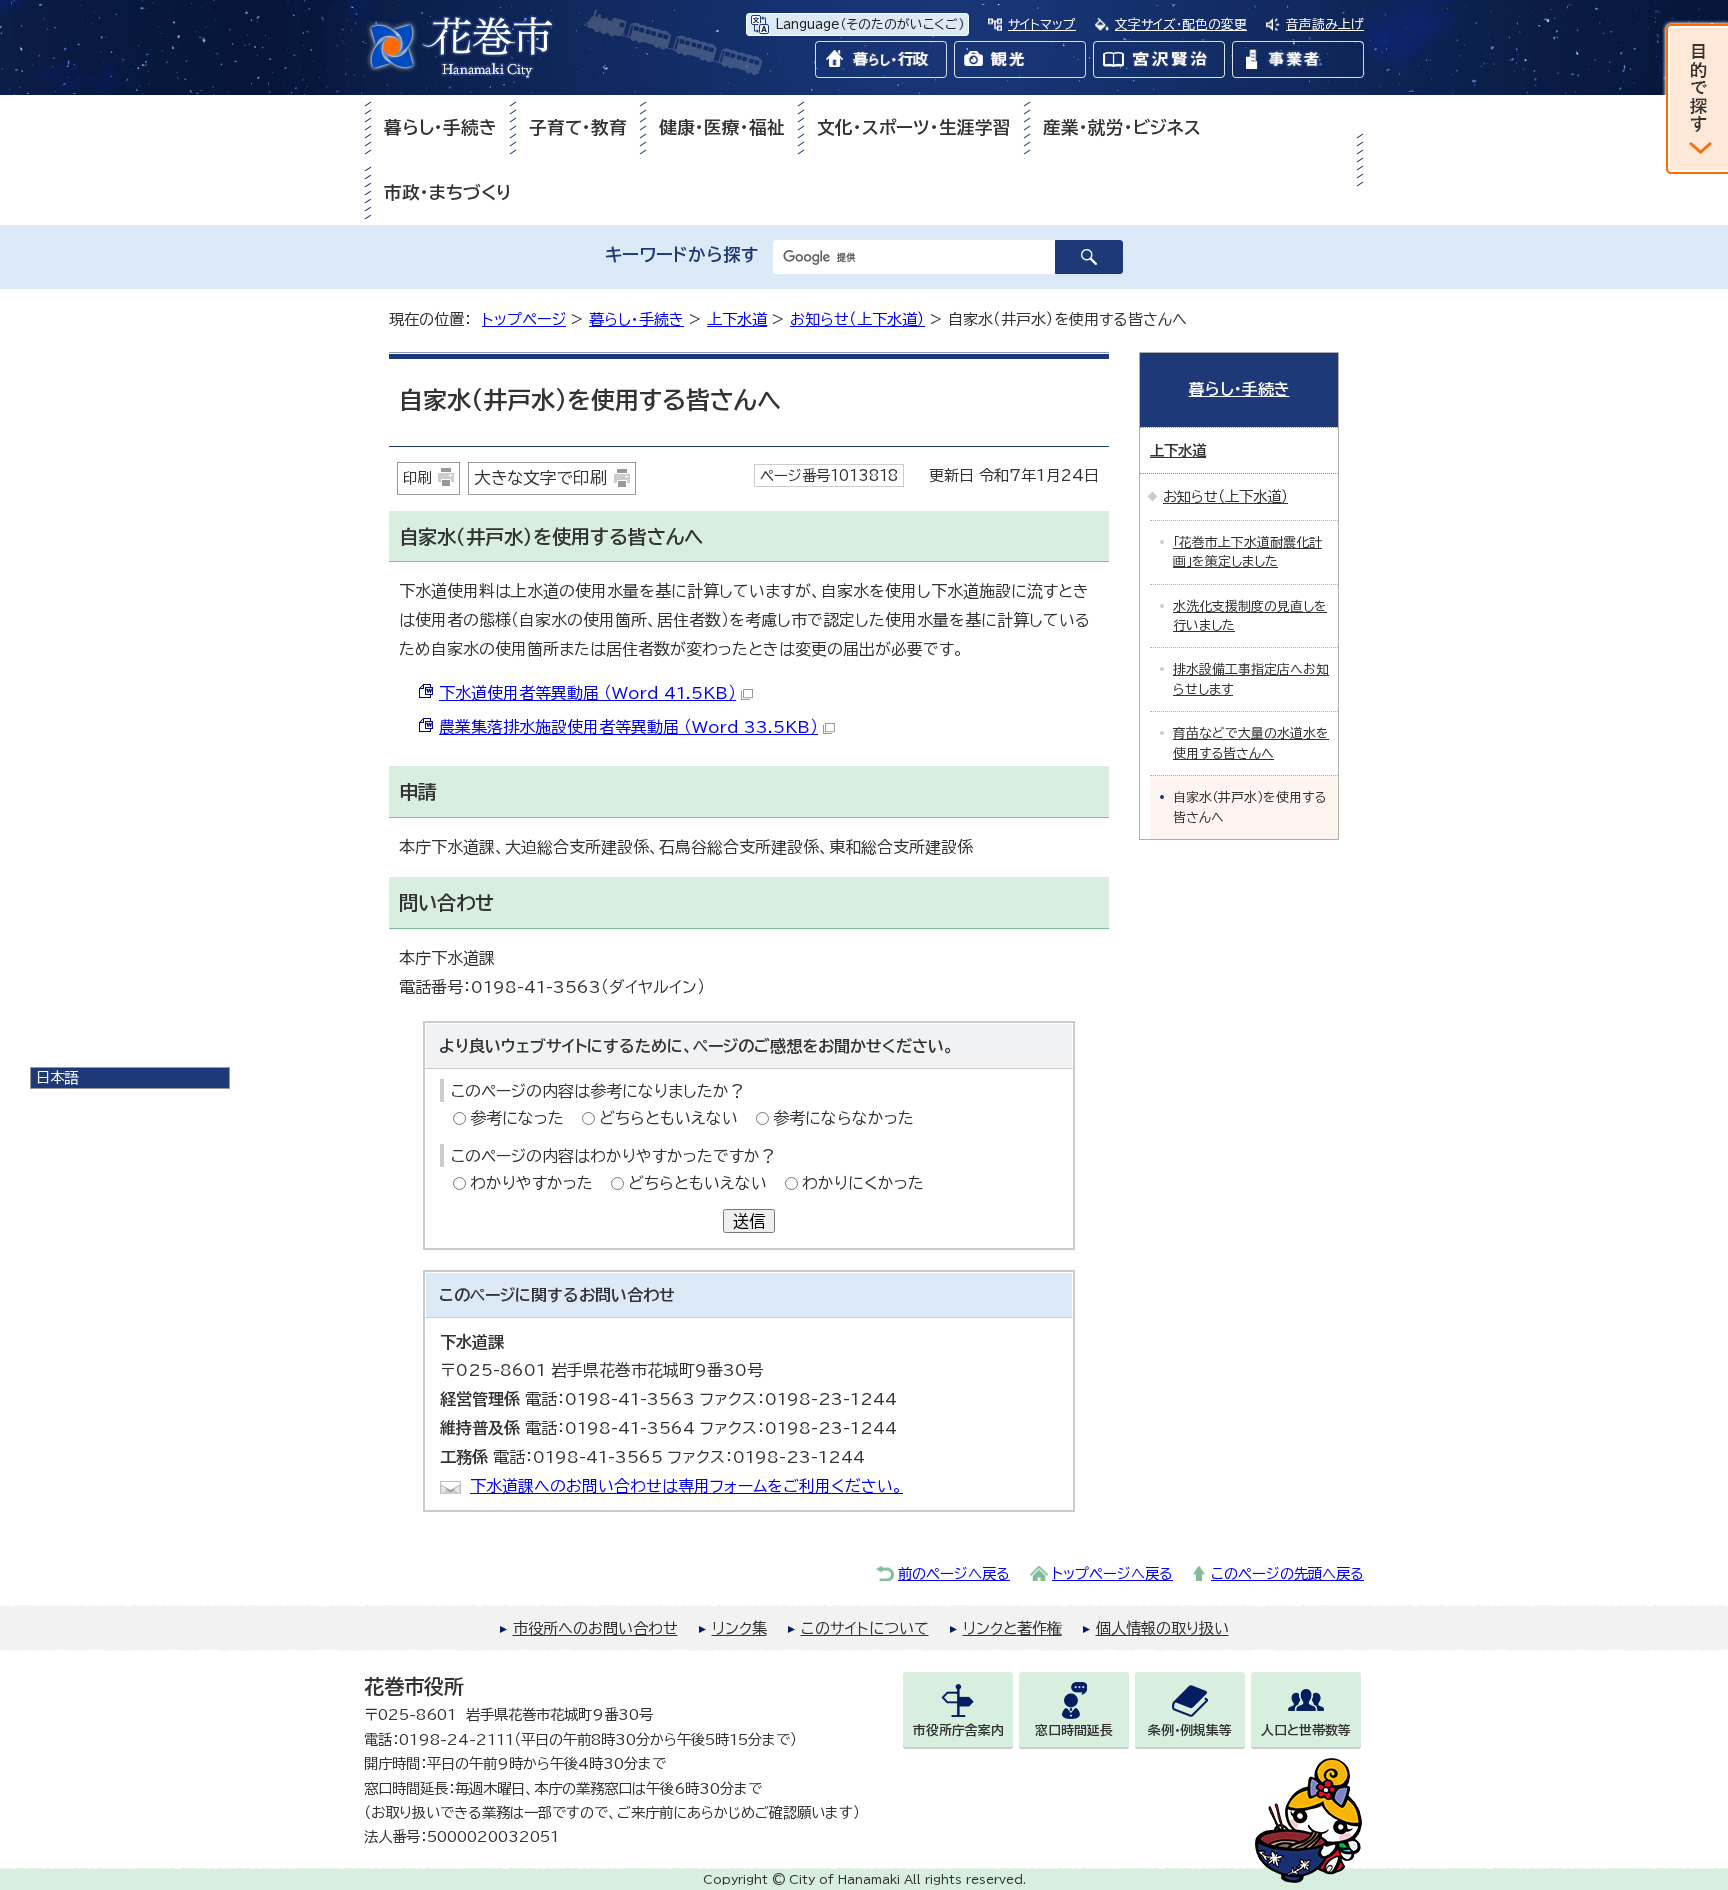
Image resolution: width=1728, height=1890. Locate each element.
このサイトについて (865, 1628)
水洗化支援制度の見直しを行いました (1250, 616)
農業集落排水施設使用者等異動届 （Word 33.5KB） (628, 727)
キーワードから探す (681, 254)
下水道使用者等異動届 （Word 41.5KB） (587, 693)
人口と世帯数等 (1306, 1730)
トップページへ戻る (1112, 1573)
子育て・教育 (578, 127)
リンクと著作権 (1012, 1628)
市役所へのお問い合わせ (595, 1628)
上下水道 (737, 319)
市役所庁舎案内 (958, 1730)
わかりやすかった (531, 1183)
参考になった (517, 1118)
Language (869, 24)
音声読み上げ (1325, 24)
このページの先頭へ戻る (1287, 1573)
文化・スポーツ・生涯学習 (914, 127)
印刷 (417, 477)
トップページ (524, 319)
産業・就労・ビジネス (1122, 127)
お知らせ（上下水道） (857, 319)
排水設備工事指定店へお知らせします (1251, 679)
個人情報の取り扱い (1162, 1628)
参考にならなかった (843, 1118)
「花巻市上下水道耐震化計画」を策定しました (1247, 552)
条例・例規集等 (1190, 1730)
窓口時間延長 (1074, 1730)
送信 (749, 1221)
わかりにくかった (863, 1183)
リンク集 (739, 1628)
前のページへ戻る (954, 1573)
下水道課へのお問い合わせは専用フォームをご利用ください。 (686, 1486)
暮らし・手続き (440, 127)
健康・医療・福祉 (722, 127)
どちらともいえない (668, 1118)
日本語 (57, 1077)
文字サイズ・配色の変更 (1181, 24)
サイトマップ (1042, 24)
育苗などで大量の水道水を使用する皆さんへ (1251, 743)
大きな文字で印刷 (540, 477)
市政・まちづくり (448, 192)
